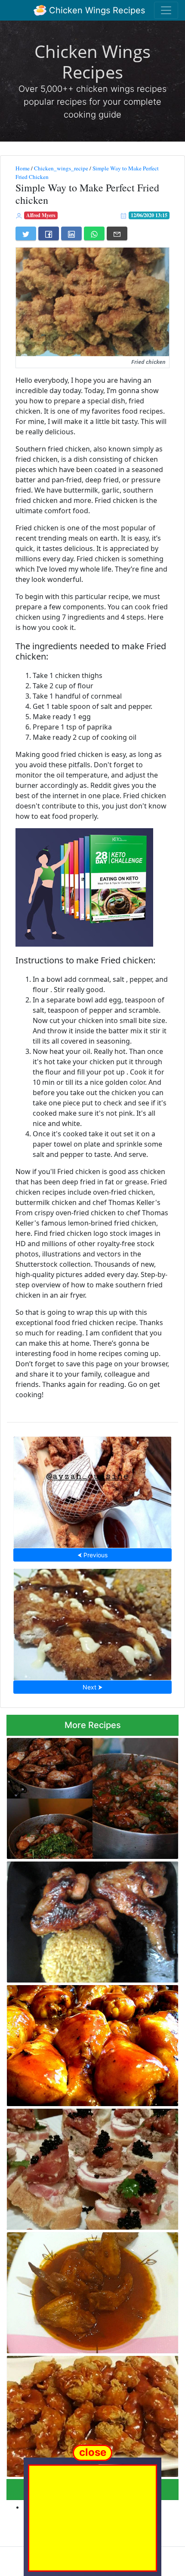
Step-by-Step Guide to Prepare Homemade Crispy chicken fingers (92, 1490)
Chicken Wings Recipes (96, 10)
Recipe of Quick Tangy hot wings (92, 1796)
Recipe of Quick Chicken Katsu (92, 1622)
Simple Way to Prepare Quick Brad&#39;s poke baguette (89, 2167)
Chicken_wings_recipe (61, 168)
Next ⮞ (92, 1687)
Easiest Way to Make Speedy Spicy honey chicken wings (81, 2414)
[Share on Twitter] (26, 233)
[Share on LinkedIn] (71, 233)
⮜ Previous (92, 1555)
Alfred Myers (41, 215)
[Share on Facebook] (49, 233)
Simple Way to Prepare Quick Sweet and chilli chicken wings (86, 2290)
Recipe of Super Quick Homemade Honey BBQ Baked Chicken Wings (87, 2043)
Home (23, 168)
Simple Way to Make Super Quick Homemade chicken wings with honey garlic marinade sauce (91, 1920)
